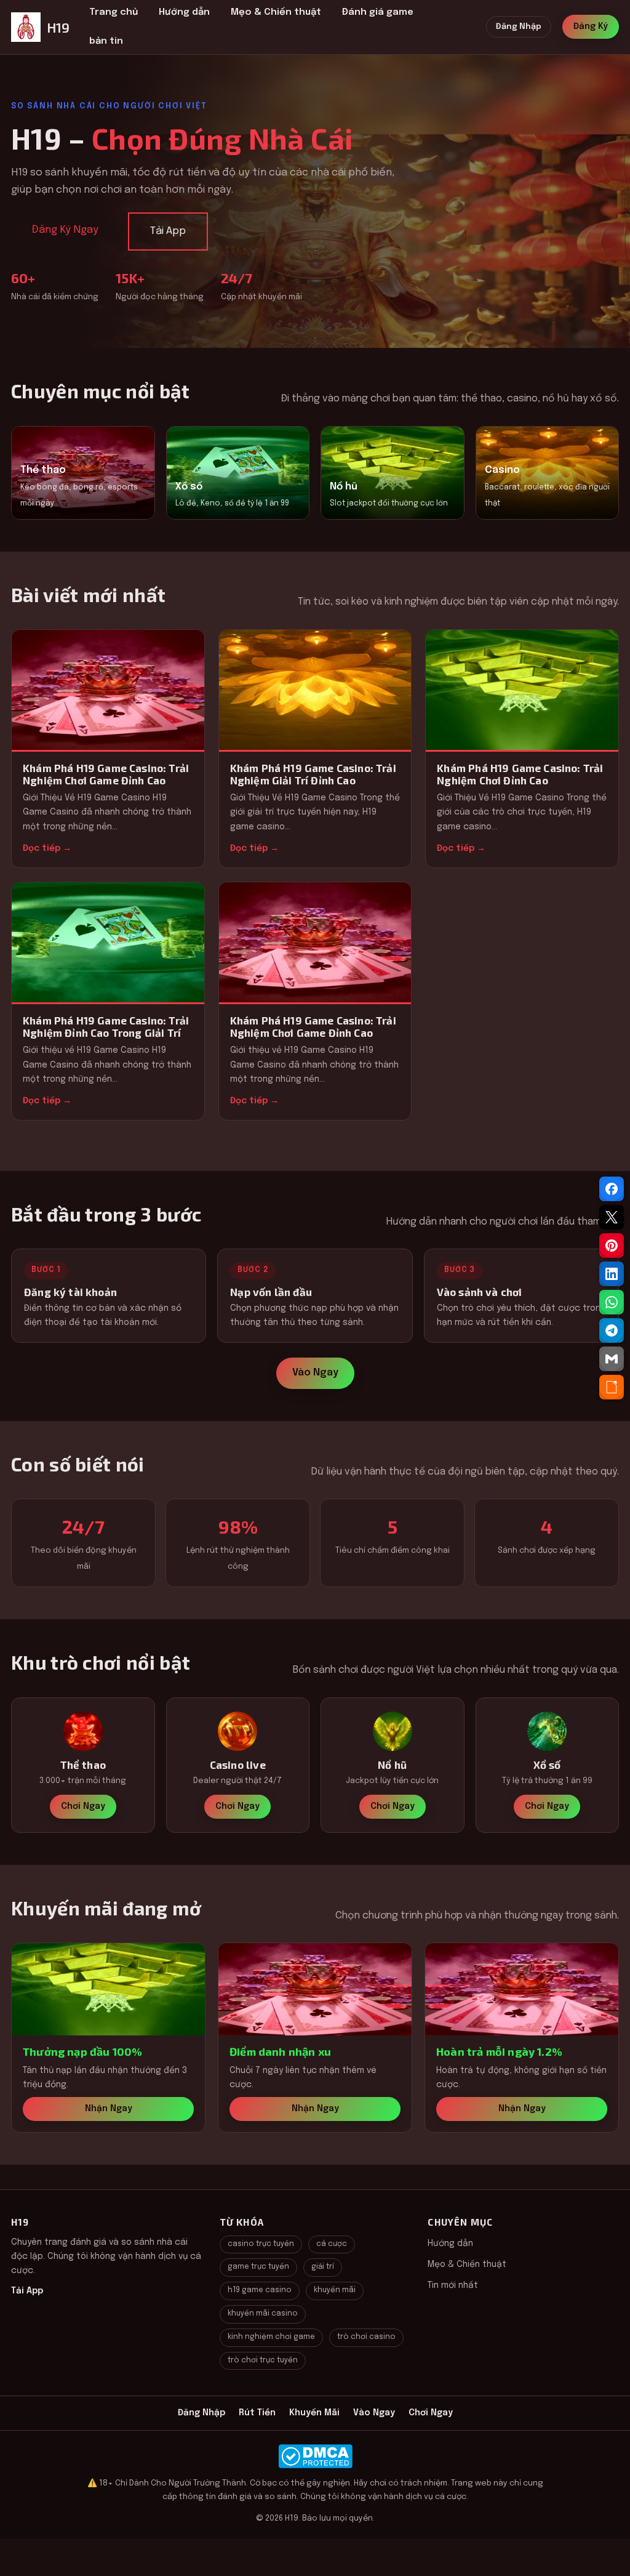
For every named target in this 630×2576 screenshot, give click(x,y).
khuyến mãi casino (263, 2314)
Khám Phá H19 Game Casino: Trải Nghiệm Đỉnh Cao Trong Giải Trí (106, 1026)
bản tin (106, 41)
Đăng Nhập (519, 27)
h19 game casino (260, 2290)
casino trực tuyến (261, 2244)
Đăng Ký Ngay (65, 230)
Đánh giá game (378, 12)
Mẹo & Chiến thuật (276, 12)
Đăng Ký (591, 26)
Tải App (168, 231)
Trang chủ (114, 12)
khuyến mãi (335, 2290)
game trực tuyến (258, 2267)
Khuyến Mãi (314, 2413)
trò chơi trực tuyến (263, 2361)
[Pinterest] (612, 1246)
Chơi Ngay (83, 1806)
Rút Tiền (257, 2413)
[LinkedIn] (612, 1274)
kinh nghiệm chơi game (271, 2337)
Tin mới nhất (453, 2285)
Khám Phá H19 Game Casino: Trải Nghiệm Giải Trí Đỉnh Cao (313, 774)
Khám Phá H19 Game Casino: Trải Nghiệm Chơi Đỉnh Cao (520, 774)
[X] (612, 1217)
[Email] (612, 1359)
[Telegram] (612, 1330)
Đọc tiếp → (47, 848)
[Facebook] (612, 1189)
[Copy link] (612, 1387)
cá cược (332, 2244)
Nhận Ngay (109, 2109)
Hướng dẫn (184, 12)
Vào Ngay (315, 1373)
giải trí (323, 2267)
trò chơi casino (366, 2337)
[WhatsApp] (612, 1302)
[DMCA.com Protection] (315, 2456)
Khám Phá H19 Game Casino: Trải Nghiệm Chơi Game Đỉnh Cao (106, 774)
